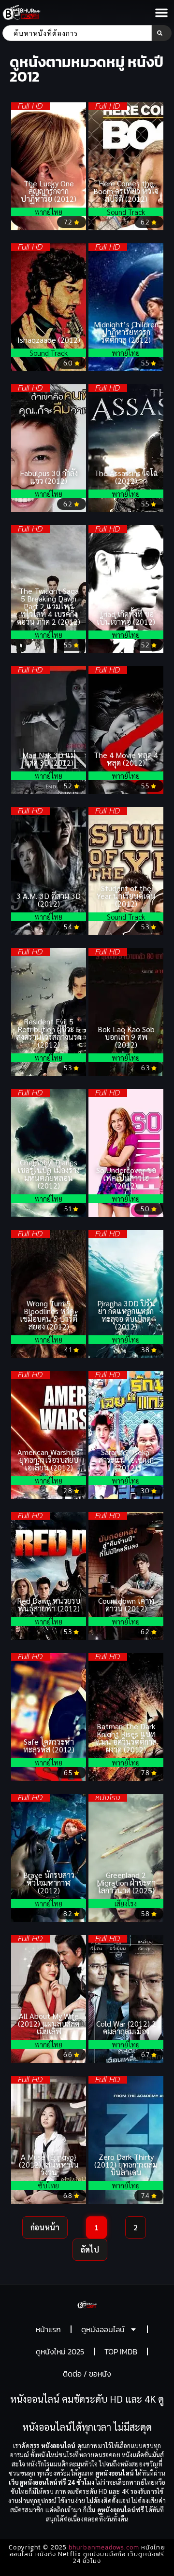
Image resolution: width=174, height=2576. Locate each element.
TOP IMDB (121, 2352)
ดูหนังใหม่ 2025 (60, 2352)
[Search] (162, 33)
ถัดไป (90, 2249)
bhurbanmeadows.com (104, 2547)
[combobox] (77, 33)
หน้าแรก (48, 2329)
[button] (161, 13)
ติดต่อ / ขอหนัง (87, 2374)
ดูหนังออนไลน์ (103, 2329)
